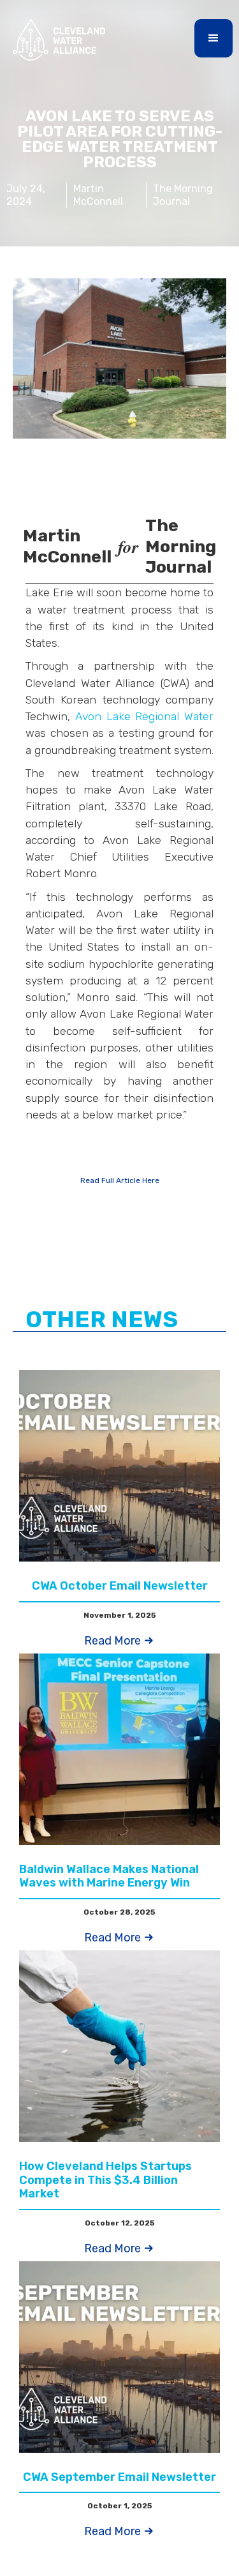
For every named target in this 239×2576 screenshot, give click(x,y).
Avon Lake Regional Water (144, 716)
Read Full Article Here (120, 1180)
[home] (56, 40)
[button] (214, 38)
